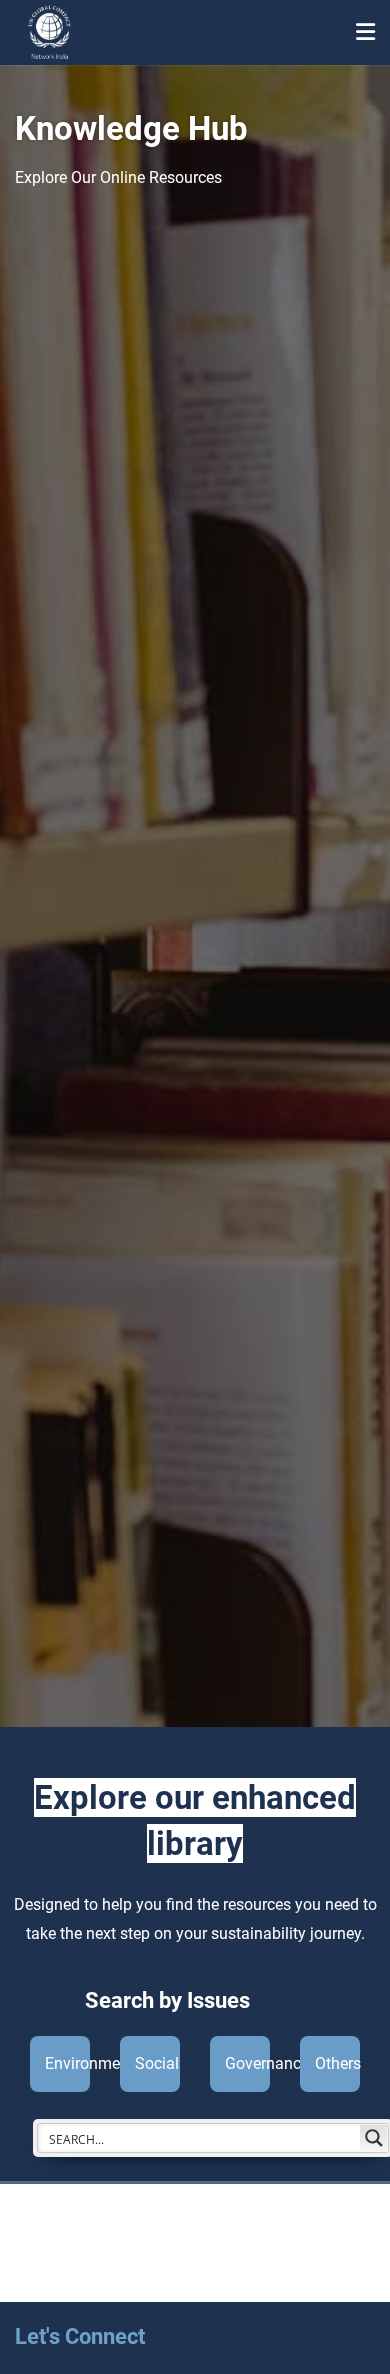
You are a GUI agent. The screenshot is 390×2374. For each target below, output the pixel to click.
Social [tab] (157, 2063)
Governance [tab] (247, 2063)
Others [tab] (337, 2063)
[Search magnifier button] (374, 2138)
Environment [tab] (67, 2063)
